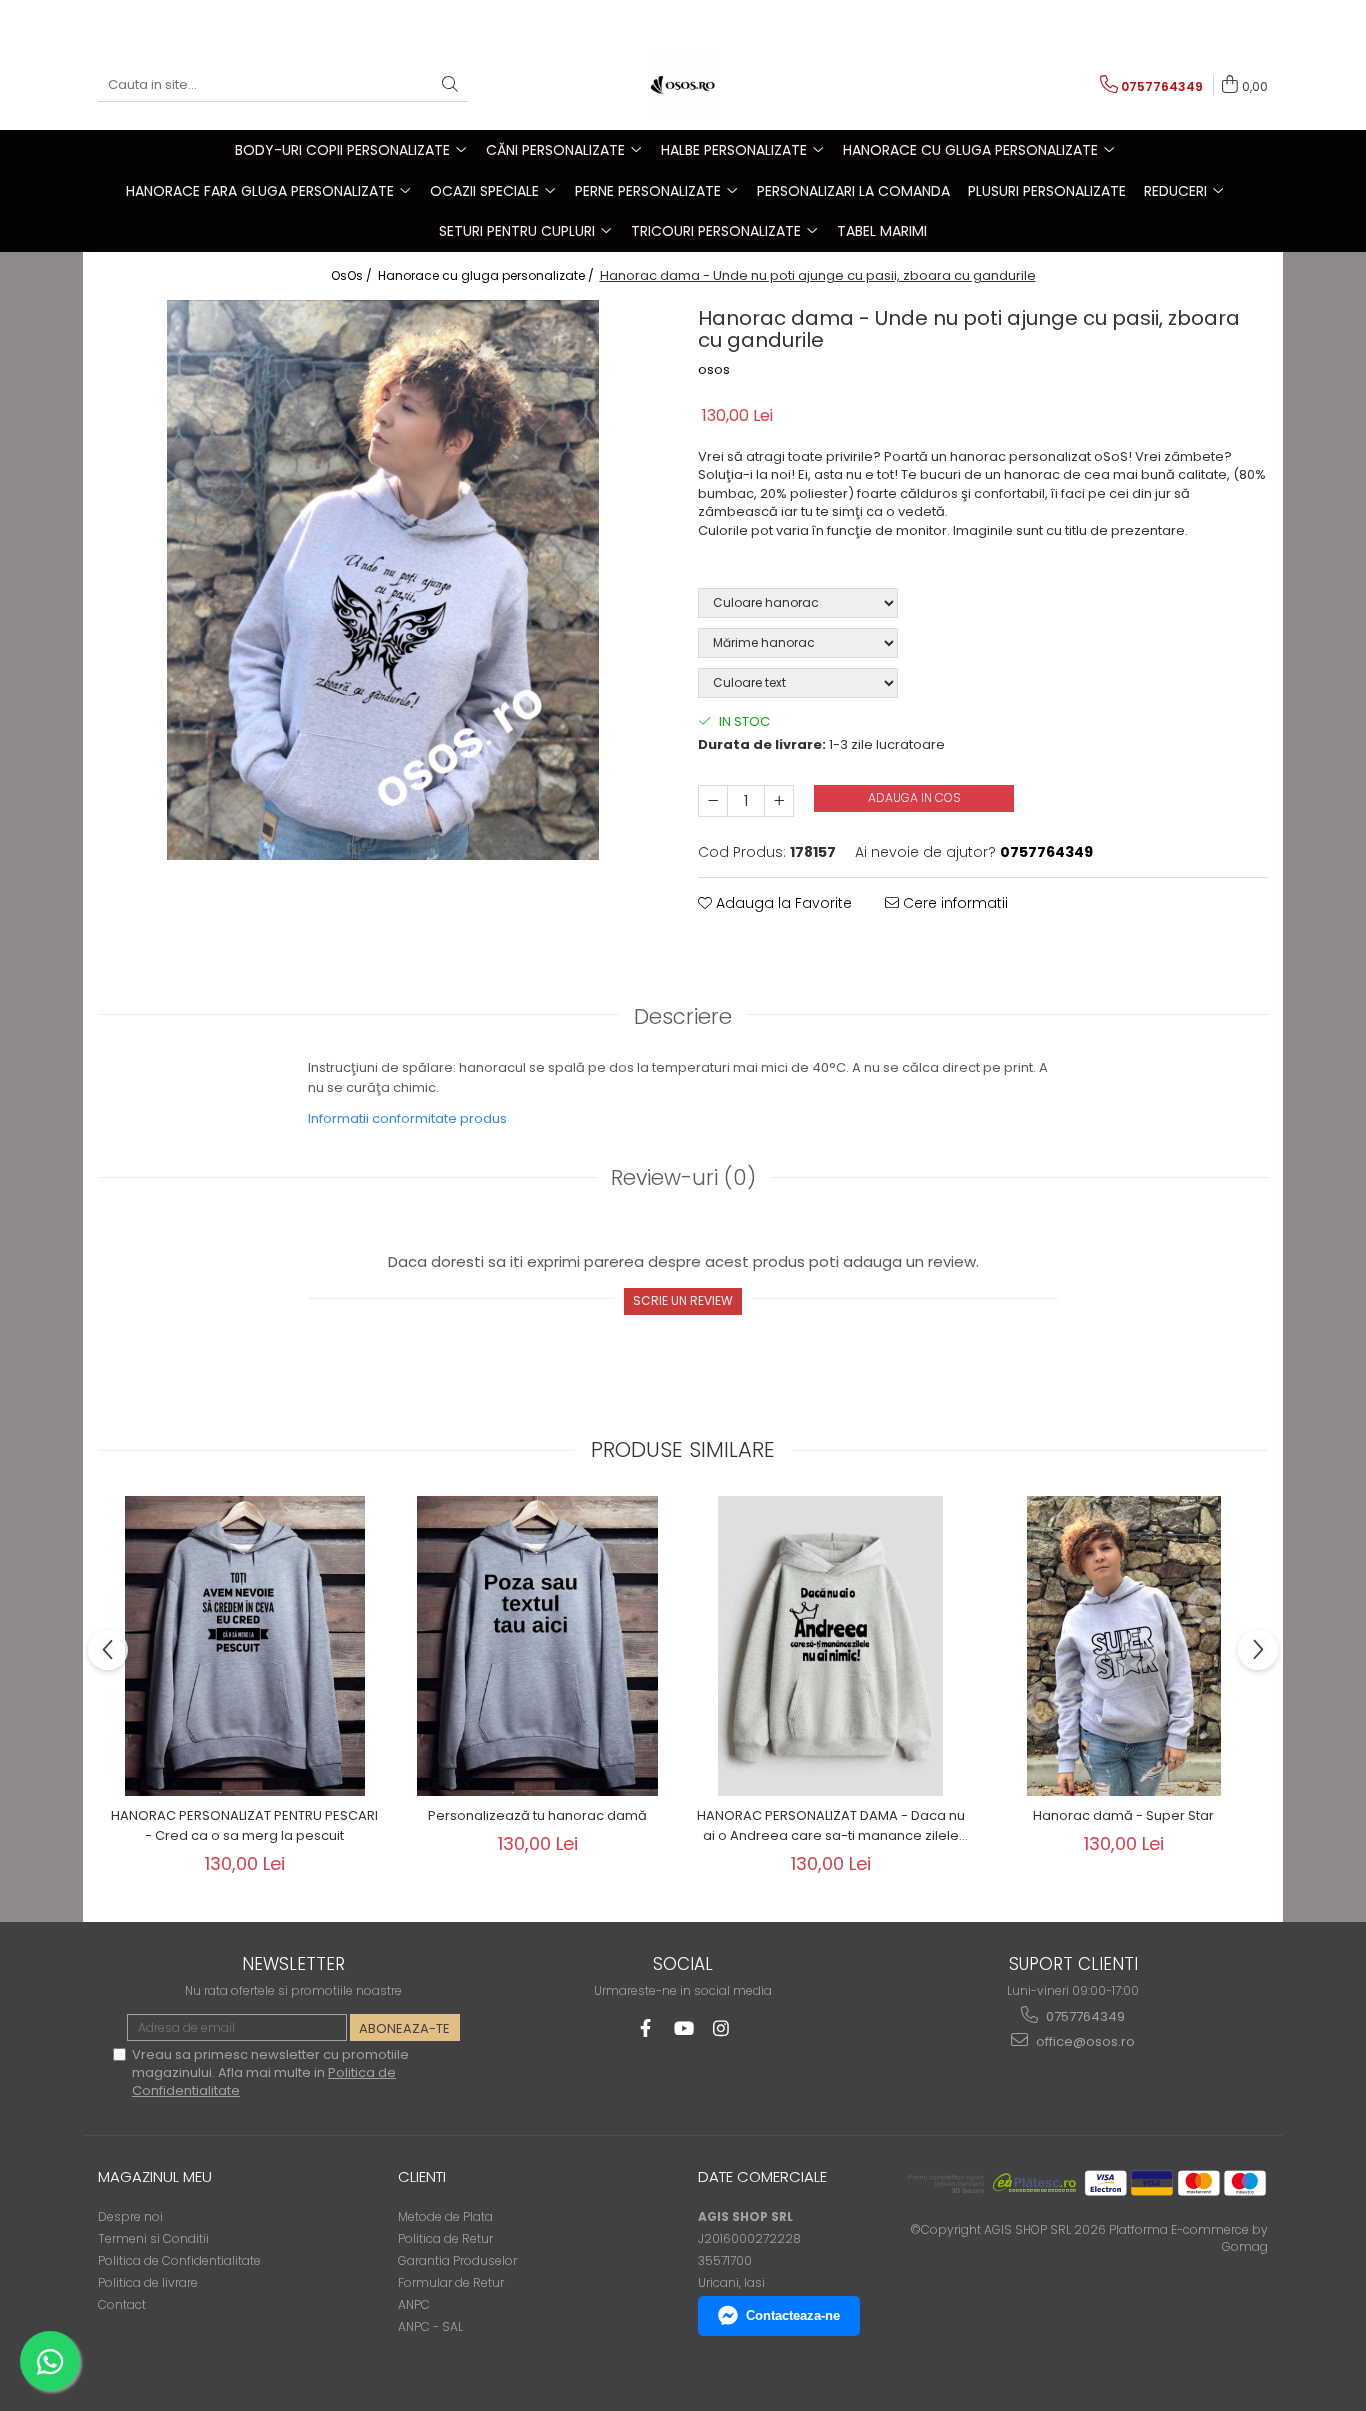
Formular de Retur (451, 2282)
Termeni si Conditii (153, 2238)
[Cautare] (450, 85)
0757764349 (1084, 2016)
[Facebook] (645, 2028)
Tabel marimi (882, 231)
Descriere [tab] (683, 1016)
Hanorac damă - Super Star (1123, 1815)
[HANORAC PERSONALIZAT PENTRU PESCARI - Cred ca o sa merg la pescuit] (244, 1646)
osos (714, 370)
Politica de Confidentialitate (179, 2260)
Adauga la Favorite (782, 903)
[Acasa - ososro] (683, 85)
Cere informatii (953, 903)
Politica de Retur (445, 2238)
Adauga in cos (914, 797)
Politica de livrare (148, 2282)
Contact (122, 2304)
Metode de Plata (445, 2216)
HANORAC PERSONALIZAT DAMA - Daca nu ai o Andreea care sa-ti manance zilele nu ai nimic (831, 1826)
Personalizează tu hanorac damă (537, 1815)
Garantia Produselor (457, 2260)
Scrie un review (683, 1300)
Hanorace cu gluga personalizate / (487, 275)
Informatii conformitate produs (407, 1118)
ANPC (414, 2304)
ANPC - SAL (430, 2326)
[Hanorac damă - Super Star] (1123, 1646)
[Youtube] (683, 2028)
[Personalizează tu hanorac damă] (537, 1646)
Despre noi (130, 2216)
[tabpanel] (383, 580)
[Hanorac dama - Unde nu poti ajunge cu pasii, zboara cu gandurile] (383, 580)
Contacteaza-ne (793, 2315)
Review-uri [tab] (683, 1177)
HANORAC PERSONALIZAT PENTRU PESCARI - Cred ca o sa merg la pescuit (244, 1825)
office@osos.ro (1084, 2041)
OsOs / (353, 275)
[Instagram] (721, 2028)
